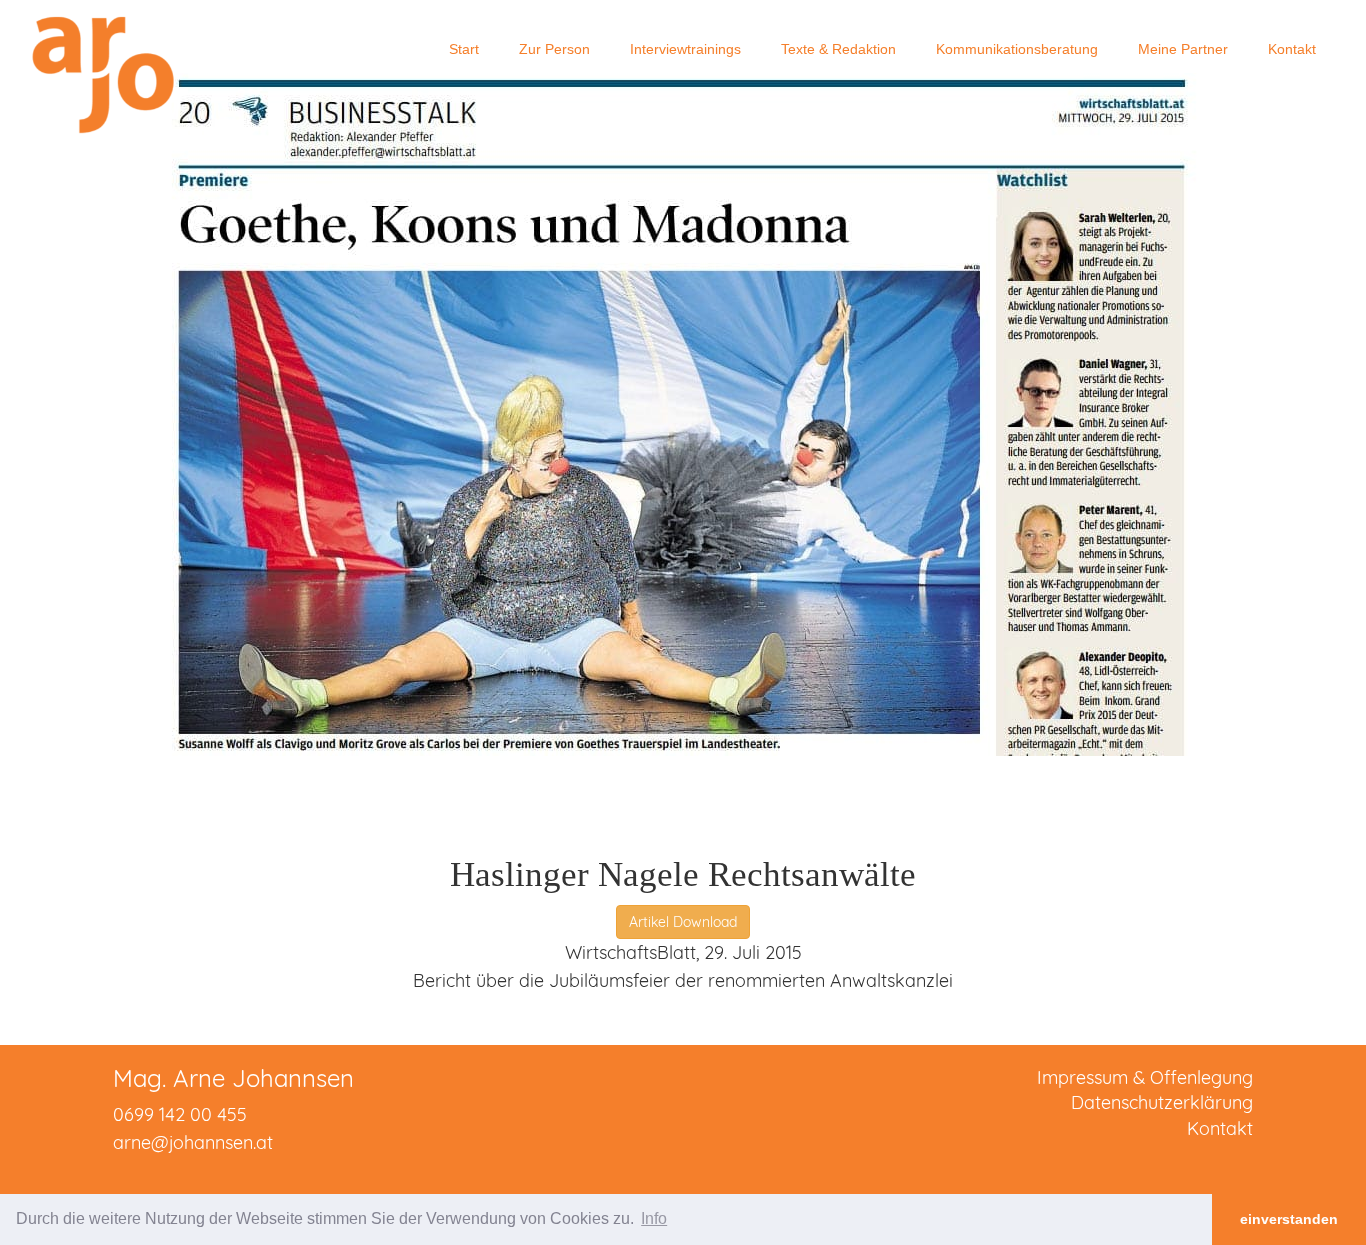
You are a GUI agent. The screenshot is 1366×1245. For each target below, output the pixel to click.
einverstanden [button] (1289, 1219)
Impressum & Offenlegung (1145, 1077)
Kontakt (1220, 1128)
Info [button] (654, 1218)
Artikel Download (683, 922)
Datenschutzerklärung (1162, 1102)
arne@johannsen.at (193, 1142)
